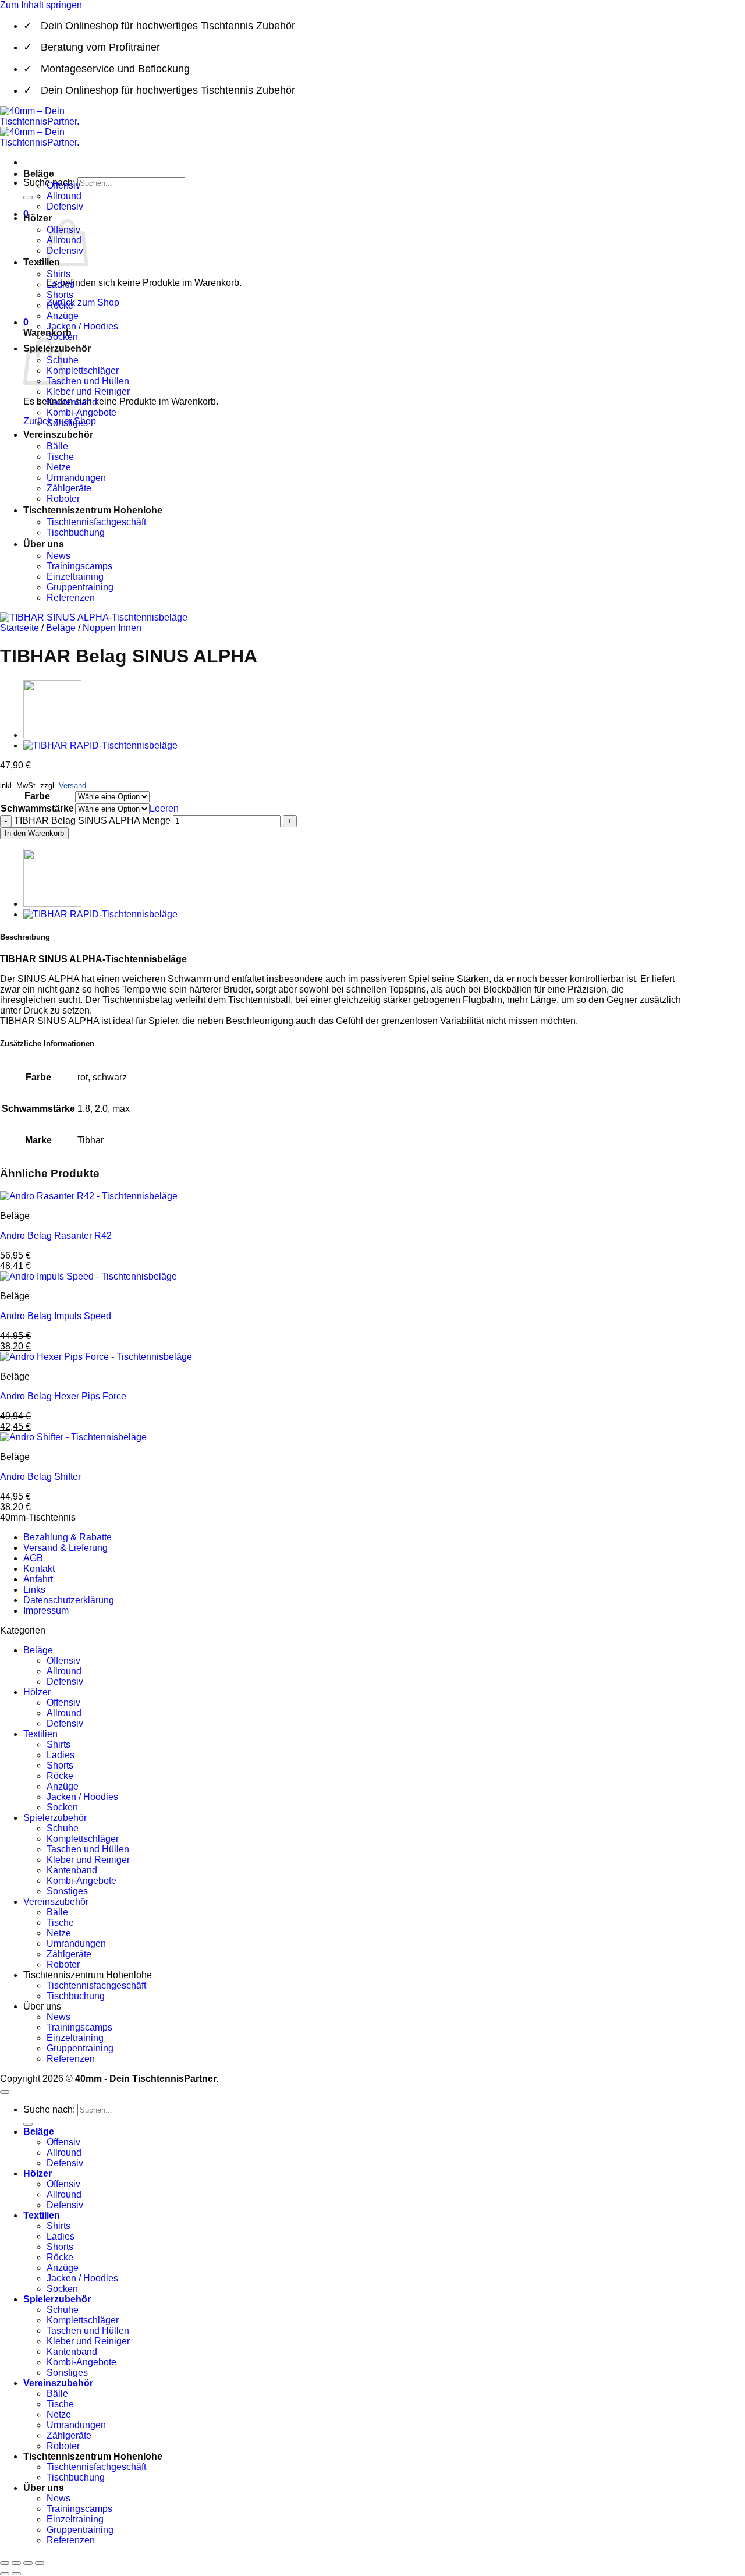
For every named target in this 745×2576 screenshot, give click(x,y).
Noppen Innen (112, 628)
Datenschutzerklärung (69, 1600)
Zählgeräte (69, 488)
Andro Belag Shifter (40, 1477)
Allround (64, 196)
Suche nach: (49, 2109)
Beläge (39, 174)
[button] (26, 322)
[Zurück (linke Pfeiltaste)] (5, 2574)
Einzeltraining (75, 577)
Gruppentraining (80, 587)
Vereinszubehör (58, 435)
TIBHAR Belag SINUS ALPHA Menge (92, 821)
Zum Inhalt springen (41, 5)
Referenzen (71, 598)
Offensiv (63, 185)
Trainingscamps (79, 566)
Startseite (19, 628)
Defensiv (65, 206)
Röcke (60, 305)
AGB (33, 1558)
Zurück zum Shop (83, 302)
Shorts (60, 295)
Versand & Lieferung (65, 1548)
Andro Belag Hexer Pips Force (63, 1396)
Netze (59, 467)
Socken (62, 337)
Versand (72, 786)
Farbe (37, 796)
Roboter (63, 499)
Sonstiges (67, 423)
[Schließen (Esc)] (40, 2563)
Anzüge (63, 316)
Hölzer (38, 218)
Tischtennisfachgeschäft (96, 522)
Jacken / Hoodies (82, 326)
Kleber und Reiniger (88, 391)
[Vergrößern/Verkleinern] (5, 2563)
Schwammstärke (37, 808)
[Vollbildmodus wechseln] (16, 2563)
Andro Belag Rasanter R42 (56, 1236)
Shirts (58, 274)
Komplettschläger (83, 371)
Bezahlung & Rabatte (68, 1537)
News (58, 556)
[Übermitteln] (28, 197)
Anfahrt (38, 1579)
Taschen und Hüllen (88, 381)
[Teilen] (28, 2563)
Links (34, 1590)
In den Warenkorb (34, 833)
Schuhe (63, 1828)
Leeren (164, 808)
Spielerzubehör (55, 1818)
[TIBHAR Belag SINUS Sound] (52, 735)
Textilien (42, 262)
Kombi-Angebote (81, 412)
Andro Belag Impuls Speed (56, 1316)
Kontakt (39, 1569)
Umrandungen (76, 478)
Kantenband (72, 402)
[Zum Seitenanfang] (5, 2092)
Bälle (57, 446)
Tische (60, 457)
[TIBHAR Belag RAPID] (100, 745)
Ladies (61, 284)
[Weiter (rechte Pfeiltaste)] (16, 2574)
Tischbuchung (76, 532)
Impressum (46, 1611)
